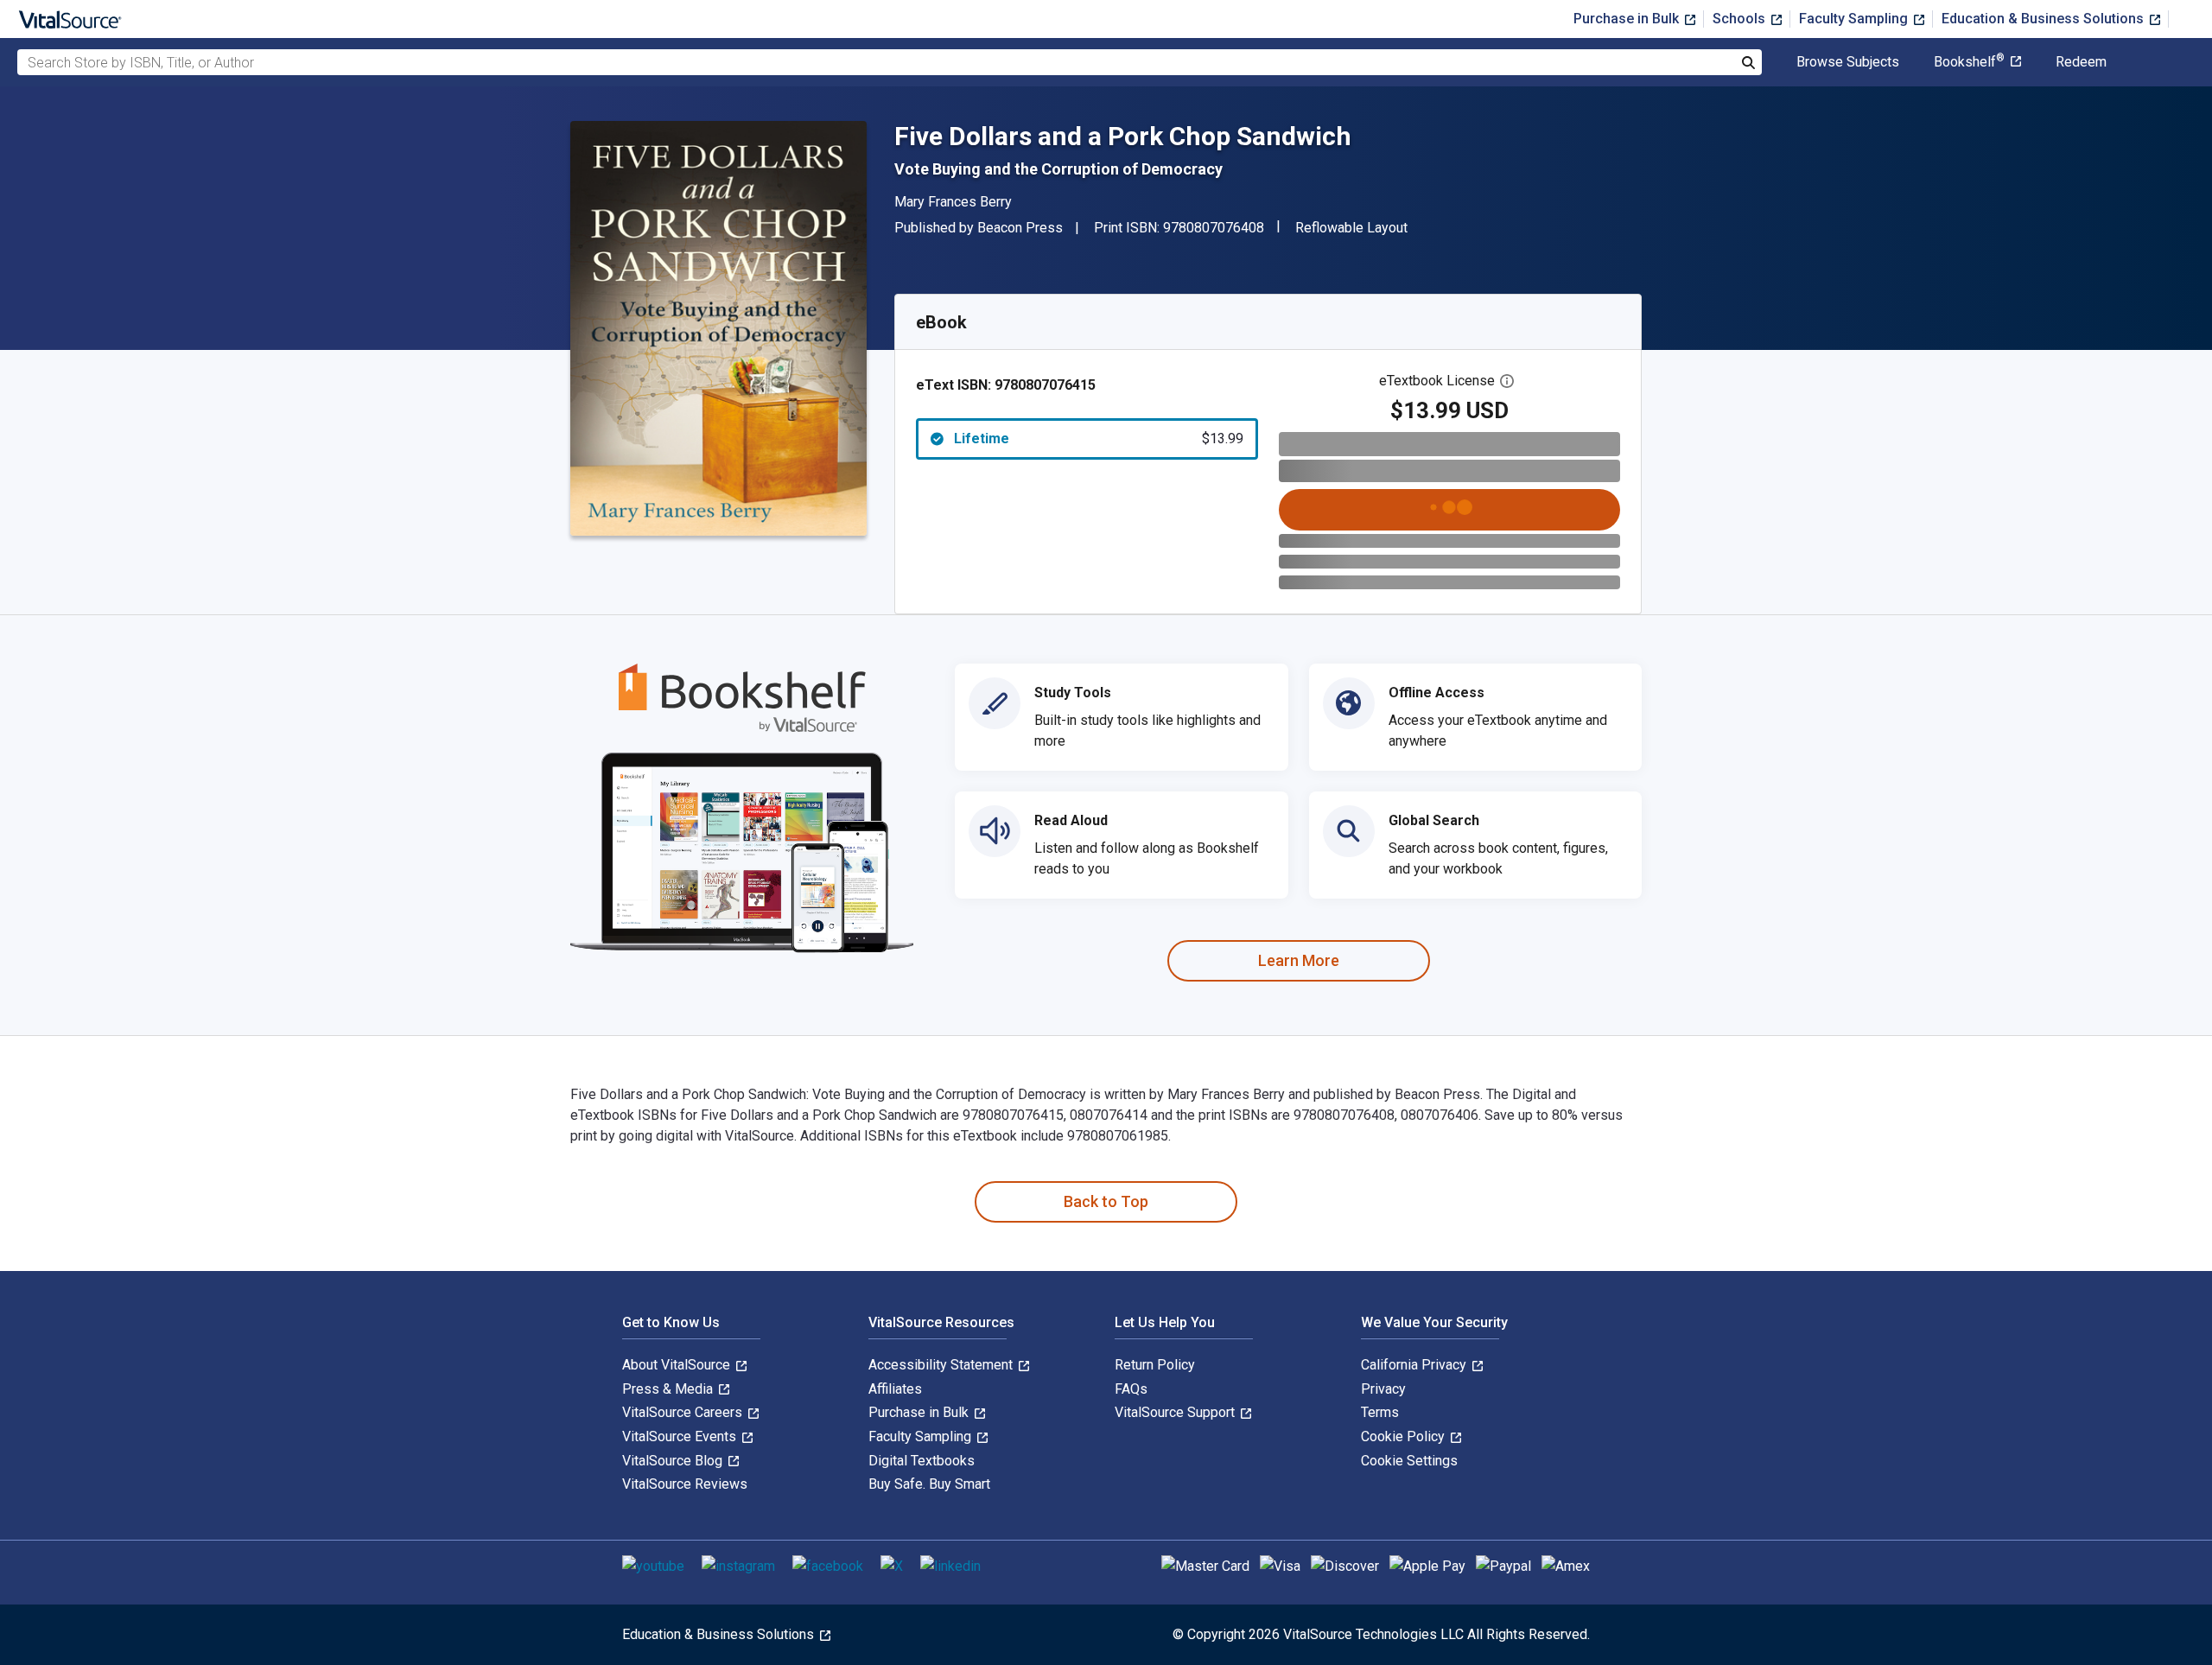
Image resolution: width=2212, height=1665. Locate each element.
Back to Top (1106, 1201)
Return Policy (1155, 1365)
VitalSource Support (1176, 1412)
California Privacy (1415, 1365)
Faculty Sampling (1855, 19)
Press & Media (669, 1389)
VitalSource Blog (674, 1461)
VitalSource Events (681, 1436)
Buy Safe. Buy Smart (929, 1484)
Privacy (1383, 1389)
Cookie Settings (1409, 1461)
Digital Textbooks (922, 1461)
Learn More (1299, 960)
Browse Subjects (1848, 62)
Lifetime (1099, 438)
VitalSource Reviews (685, 1484)
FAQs (1131, 1389)
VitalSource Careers (684, 1412)
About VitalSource (678, 1365)
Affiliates (895, 1389)
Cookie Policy (1405, 1436)
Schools (1741, 19)
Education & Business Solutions (2044, 19)
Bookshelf (1969, 62)
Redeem (2081, 62)
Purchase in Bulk (1628, 19)
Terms (1380, 1412)
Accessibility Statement (942, 1365)
